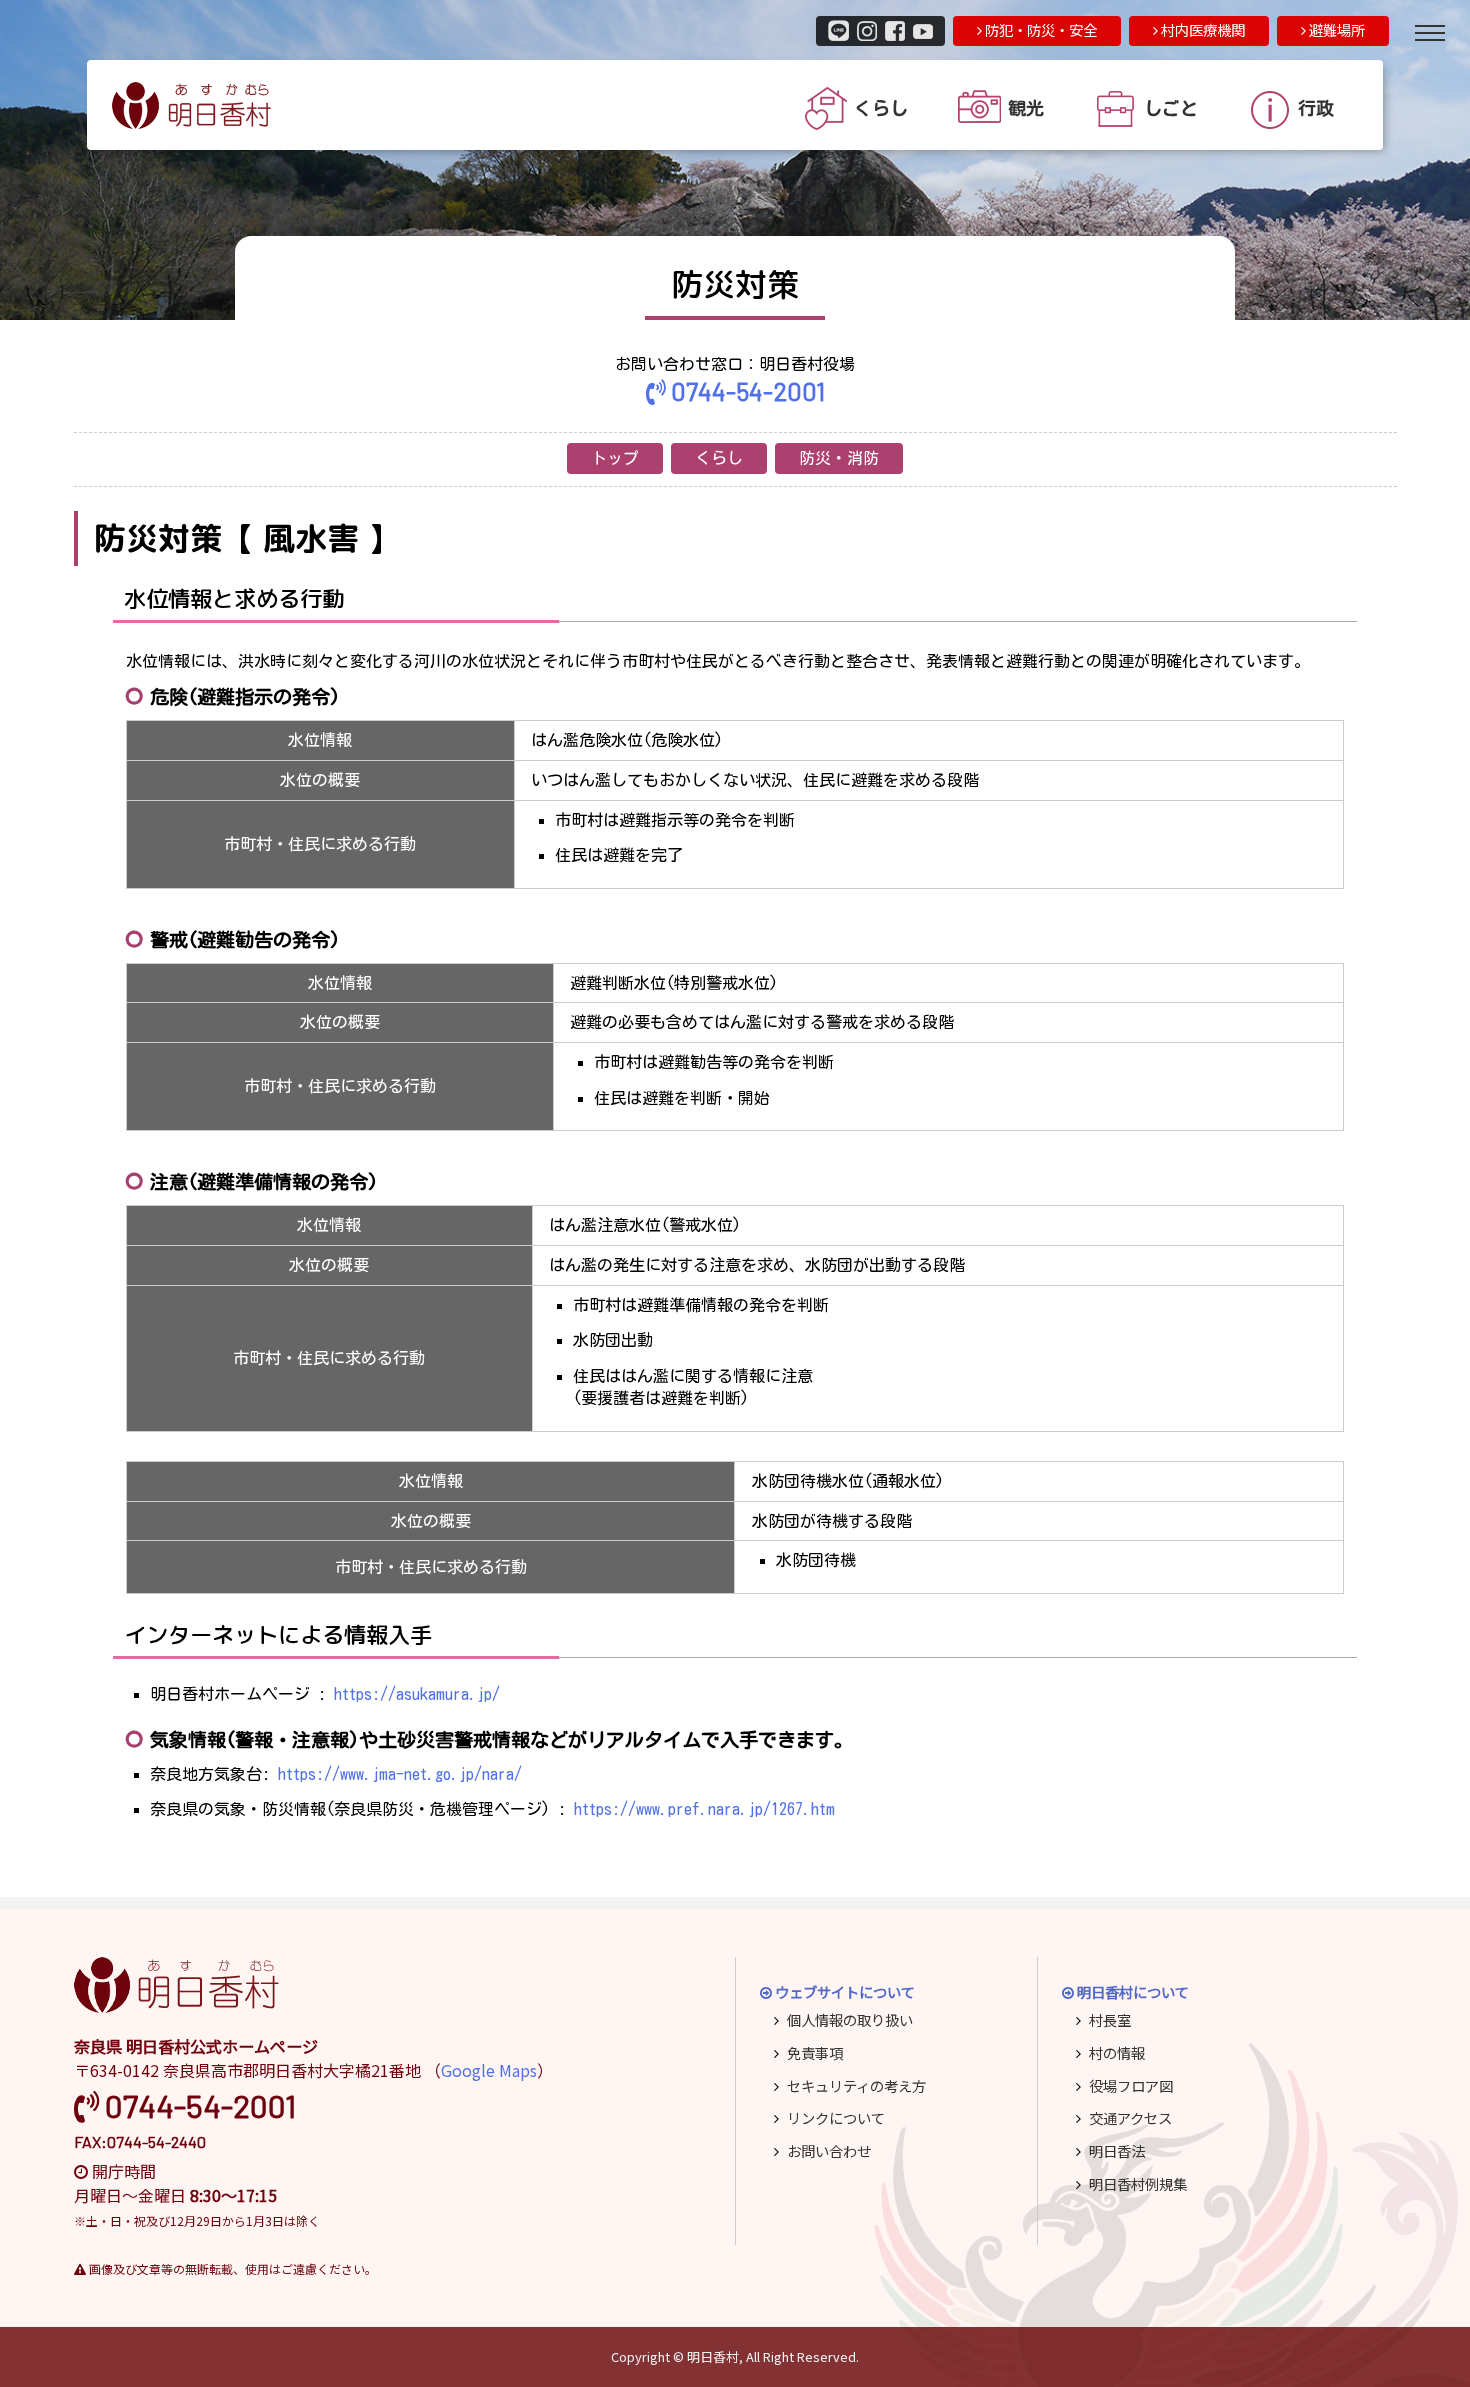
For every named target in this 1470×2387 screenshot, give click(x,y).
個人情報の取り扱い (850, 2019)
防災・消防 (839, 458)
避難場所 (1335, 29)
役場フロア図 (1131, 2085)
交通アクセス (1130, 2117)
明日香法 (1117, 2150)
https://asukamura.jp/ (417, 1694)
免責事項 (815, 2052)
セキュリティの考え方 (856, 2085)
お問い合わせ (829, 2150)
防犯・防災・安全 (1039, 29)
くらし (719, 458)
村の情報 (1117, 2052)
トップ (615, 458)
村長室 (1110, 2019)
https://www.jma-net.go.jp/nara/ (400, 1774)
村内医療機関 (1201, 29)
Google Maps (489, 2070)
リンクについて (836, 2117)
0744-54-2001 (745, 390)
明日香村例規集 (1138, 2183)
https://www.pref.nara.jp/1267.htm (704, 1809)
